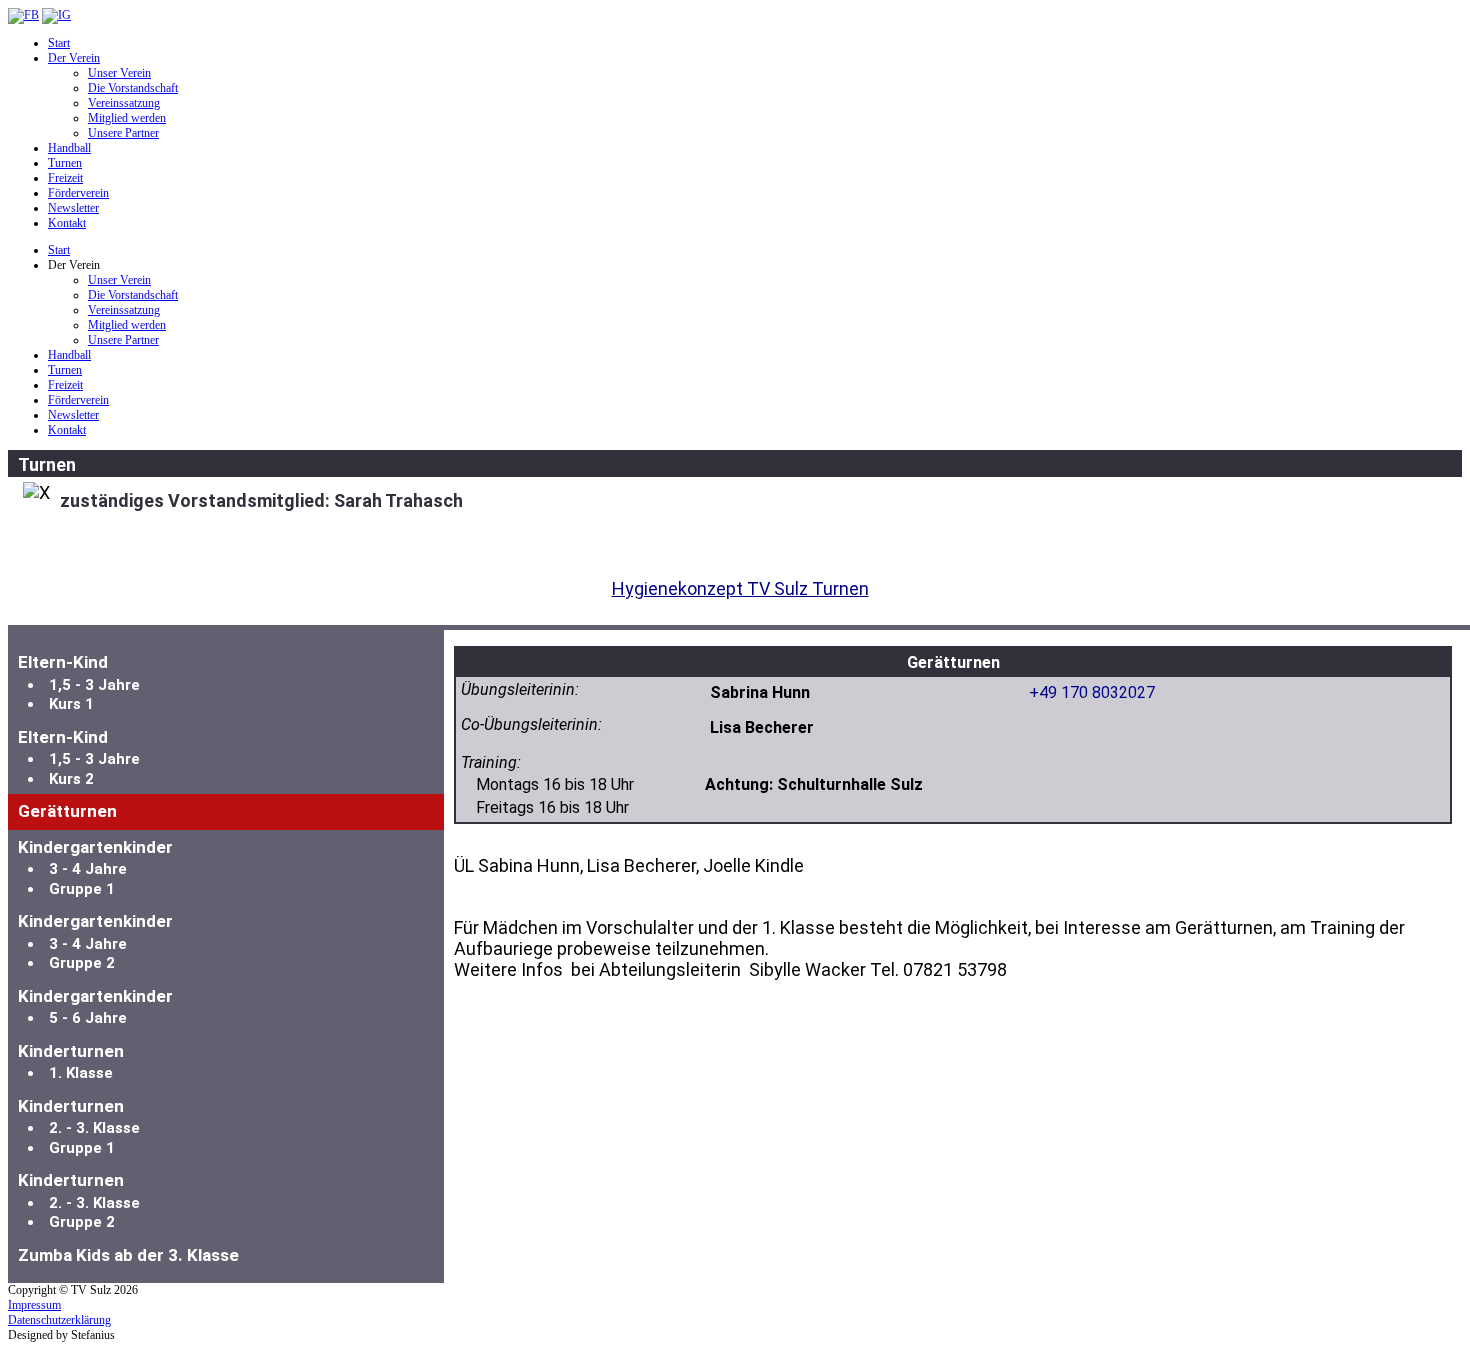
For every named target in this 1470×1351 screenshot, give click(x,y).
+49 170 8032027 (1092, 692)
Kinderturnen (71, 1062)
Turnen (65, 163)
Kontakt (67, 223)
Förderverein (78, 193)
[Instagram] (56, 15)
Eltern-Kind (79, 682)
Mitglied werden (127, 118)
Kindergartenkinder (95, 867)
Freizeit (65, 178)
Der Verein (74, 58)
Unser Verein (119, 73)
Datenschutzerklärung (59, 1320)
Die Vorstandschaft (133, 88)
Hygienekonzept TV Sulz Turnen (740, 588)
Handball (69, 148)
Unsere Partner (123, 133)
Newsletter (73, 208)
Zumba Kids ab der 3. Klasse (128, 1255)
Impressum (34, 1305)
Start (59, 43)
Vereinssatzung (124, 103)
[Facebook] (23, 15)
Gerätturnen (67, 811)
